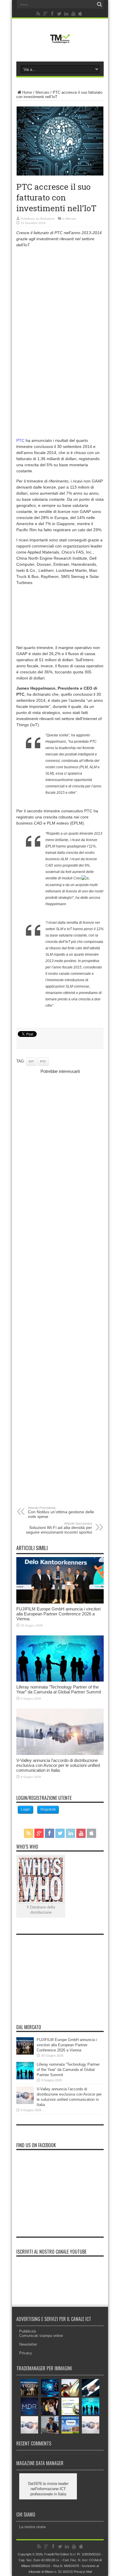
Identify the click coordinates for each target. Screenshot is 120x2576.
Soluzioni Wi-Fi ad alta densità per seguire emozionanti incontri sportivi (59, 1528)
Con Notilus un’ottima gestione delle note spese (61, 1512)
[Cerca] (99, 4)
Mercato (42, 92)
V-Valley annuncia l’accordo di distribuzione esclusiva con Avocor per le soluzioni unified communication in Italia (58, 1765)
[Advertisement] (60, 314)
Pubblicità (28, 2331)
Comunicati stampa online (41, 2336)
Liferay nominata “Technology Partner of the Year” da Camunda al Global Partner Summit (59, 1689)
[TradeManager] (60, 45)
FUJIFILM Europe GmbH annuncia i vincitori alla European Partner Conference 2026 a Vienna (58, 1614)
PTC (20, 440)
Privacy (26, 2353)
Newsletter (28, 2344)
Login (25, 1809)
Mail (89, 2572)
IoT (31, 1061)
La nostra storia (32, 2527)
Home (27, 92)
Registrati (48, 1809)
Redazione (47, 219)
